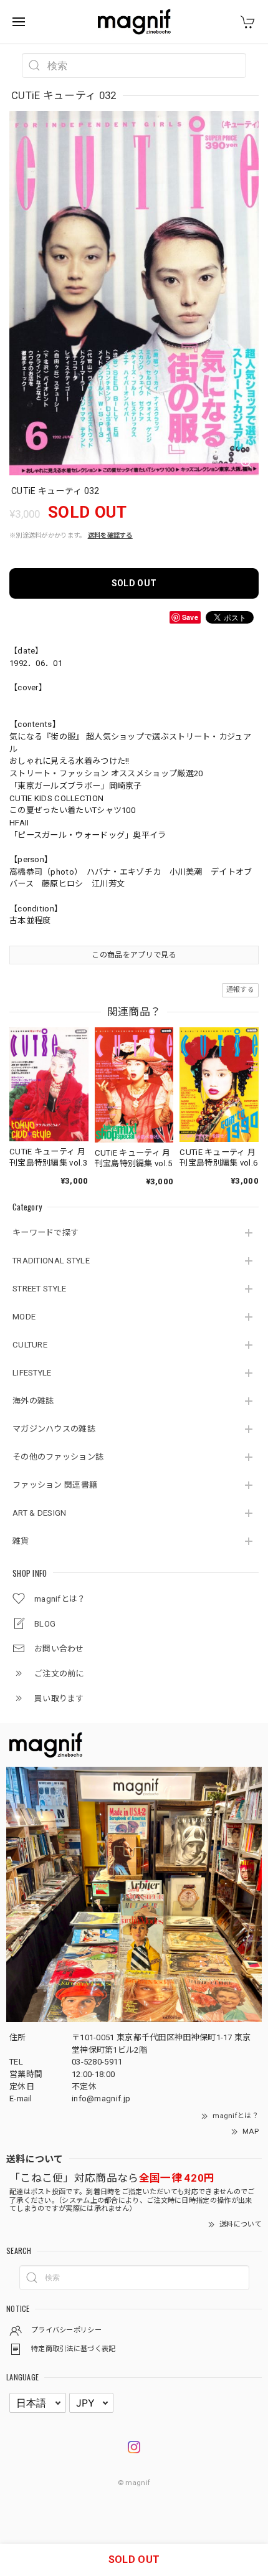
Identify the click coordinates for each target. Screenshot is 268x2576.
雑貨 (21, 1541)
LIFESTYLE (32, 1373)
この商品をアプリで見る (134, 955)
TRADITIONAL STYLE (51, 1261)
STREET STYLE (40, 1289)
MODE (24, 1317)
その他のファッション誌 (58, 1457)
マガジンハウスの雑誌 (54, 1429)
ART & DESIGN (40, 1513)
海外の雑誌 (33, 1401)
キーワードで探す (45, 1233)
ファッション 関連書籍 (55, 1485)
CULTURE (30, 1345)
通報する (240, 990)
